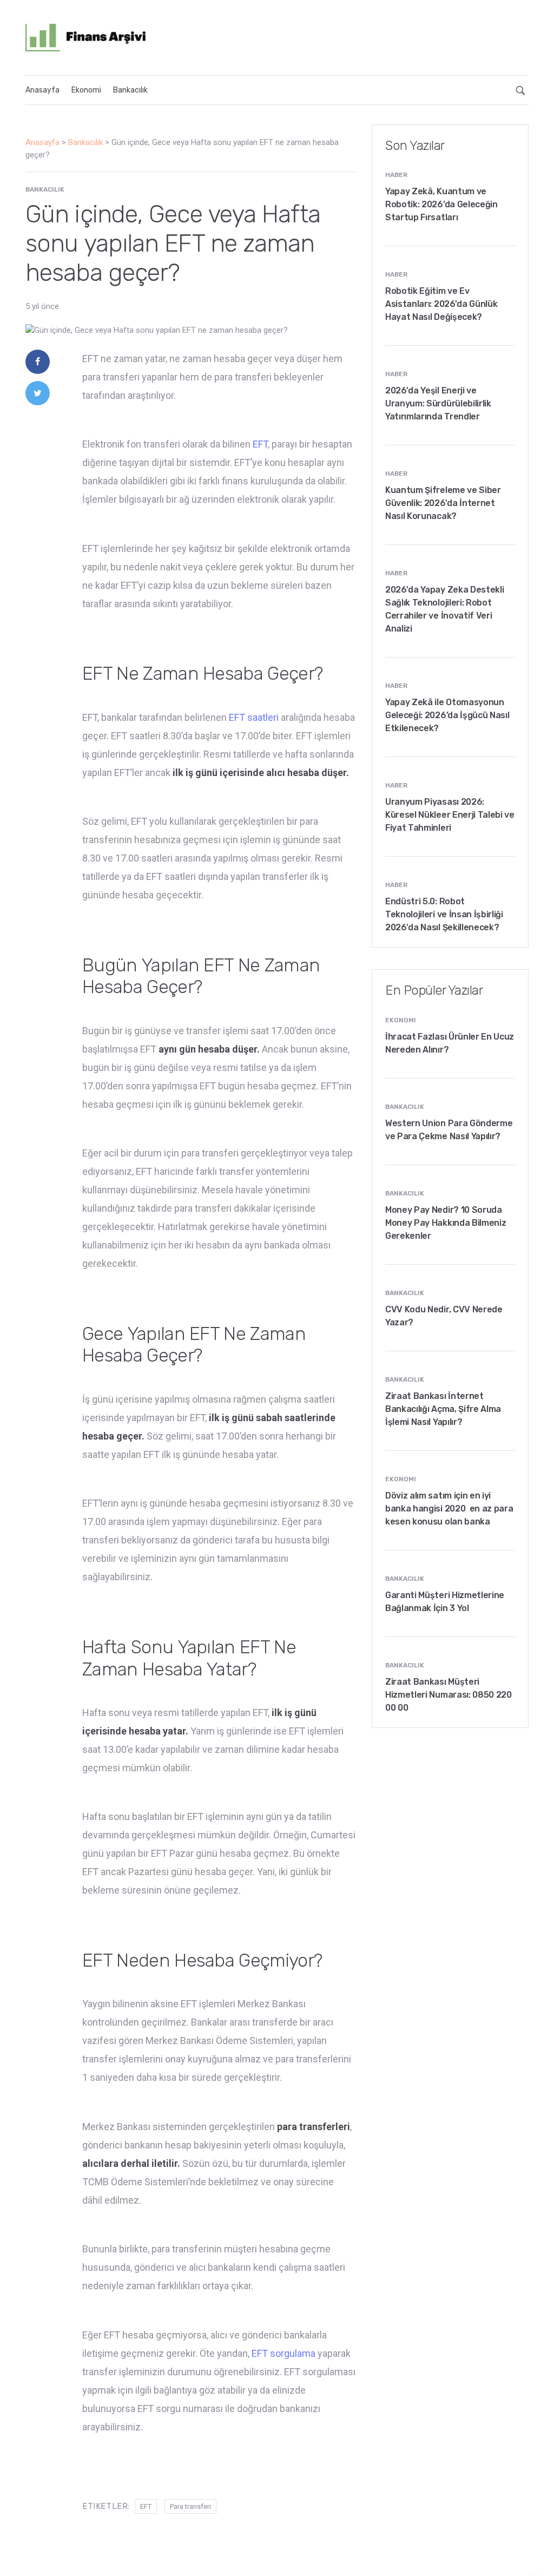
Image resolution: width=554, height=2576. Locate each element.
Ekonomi (86, 90)
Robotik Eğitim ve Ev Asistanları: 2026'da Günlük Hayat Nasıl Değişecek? (441, 304)
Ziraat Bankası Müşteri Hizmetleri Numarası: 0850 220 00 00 (449, 1695)
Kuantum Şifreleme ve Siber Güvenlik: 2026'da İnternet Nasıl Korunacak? (443, 503)
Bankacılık (130, 90)
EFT (260, 444)
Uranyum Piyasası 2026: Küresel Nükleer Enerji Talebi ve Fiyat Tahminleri (450, 815)
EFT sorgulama (283, 2353)
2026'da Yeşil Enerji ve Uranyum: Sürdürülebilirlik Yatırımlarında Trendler (438, 403)
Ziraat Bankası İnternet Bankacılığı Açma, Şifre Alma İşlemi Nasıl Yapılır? (443, 1409)
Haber (396, 175)
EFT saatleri (254, 717)
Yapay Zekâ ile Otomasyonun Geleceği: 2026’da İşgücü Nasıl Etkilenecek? (447, 715)
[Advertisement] (348, 36)
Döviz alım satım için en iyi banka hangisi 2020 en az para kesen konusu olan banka (449, 1509)
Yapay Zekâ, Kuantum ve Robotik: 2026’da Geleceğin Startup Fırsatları (441, 204)
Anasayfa (42, 90)
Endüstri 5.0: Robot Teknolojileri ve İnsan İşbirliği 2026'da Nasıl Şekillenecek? (444, 914)
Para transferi (190, 2506)
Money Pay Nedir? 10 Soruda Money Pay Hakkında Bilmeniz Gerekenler (446, 1223)
